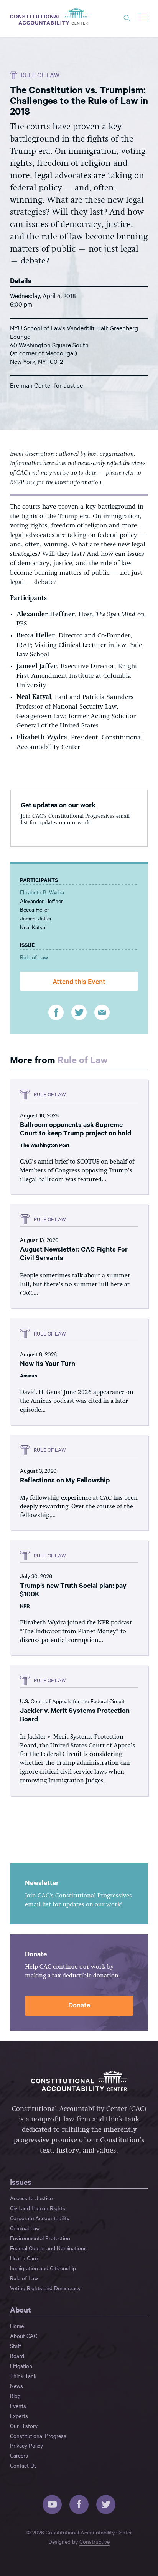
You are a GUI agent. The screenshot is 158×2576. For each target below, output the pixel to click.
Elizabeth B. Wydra (42, 892)
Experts (19, 2416)
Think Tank (23, 2376)
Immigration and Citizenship (43, 2268)
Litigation (21, 2366)
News (16, 2386)
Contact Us (23, 2465)
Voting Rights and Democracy (45, 2288)
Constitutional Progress (38, 2436)
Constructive (95, 2541)
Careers (19, 2455)
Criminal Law (25, 2228)
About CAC (24, 2336)
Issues (21, 2182)
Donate (79, 2005)
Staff (16, 2346)
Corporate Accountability (40, 2218)
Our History (24, 2426)
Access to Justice (31, 2198)
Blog (15, 2396)
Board (17, 2356)
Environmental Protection (40, 2238)
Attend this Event (79, 981)
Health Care (24, 2258)
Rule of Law (40, 75)
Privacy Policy (26, 2445)
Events (18, 2406)
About (21, 2309)
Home (17, 2326)
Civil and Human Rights (38, 2208)
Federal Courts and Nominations (48, 2248)
